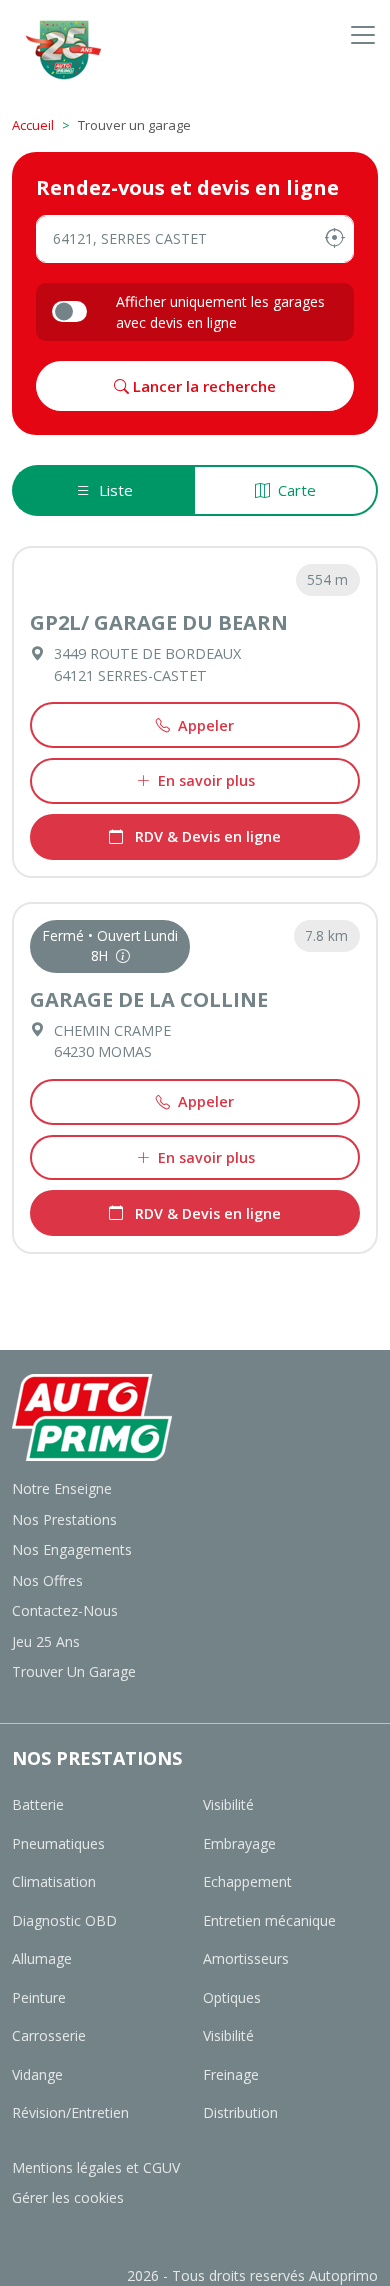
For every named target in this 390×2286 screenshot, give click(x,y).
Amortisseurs (246, 1958)
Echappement (247, 1881)
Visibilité (228, 1804)
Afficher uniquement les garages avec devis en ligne (220, 312)
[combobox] (195, 239)
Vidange (37, 2074)
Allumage (42, 1958)
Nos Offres (47, 1580)
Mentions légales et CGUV (96, 2167)
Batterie (38, 1804)
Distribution (240, 2112)
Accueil (33, 125)
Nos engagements (72, 1549)
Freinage (231, 2074)
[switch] (69, 311)
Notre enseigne (62, 1488)
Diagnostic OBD (64, 1920)
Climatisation (54, 1881)
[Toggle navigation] (363, 34)
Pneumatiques (58, 1843)
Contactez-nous (65, 1610)
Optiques (232, 1997)
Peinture (39, 1997)
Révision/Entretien (70, 2112)
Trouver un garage (74, 1671)
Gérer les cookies (68, 2197)
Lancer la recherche (202, 386)
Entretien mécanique (269, 1920)
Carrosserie (49, 2035)
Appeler (206, 725)
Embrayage (239, 1843)
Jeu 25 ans (46, 1641)
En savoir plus (206, 780)
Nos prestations (64, 1519)
